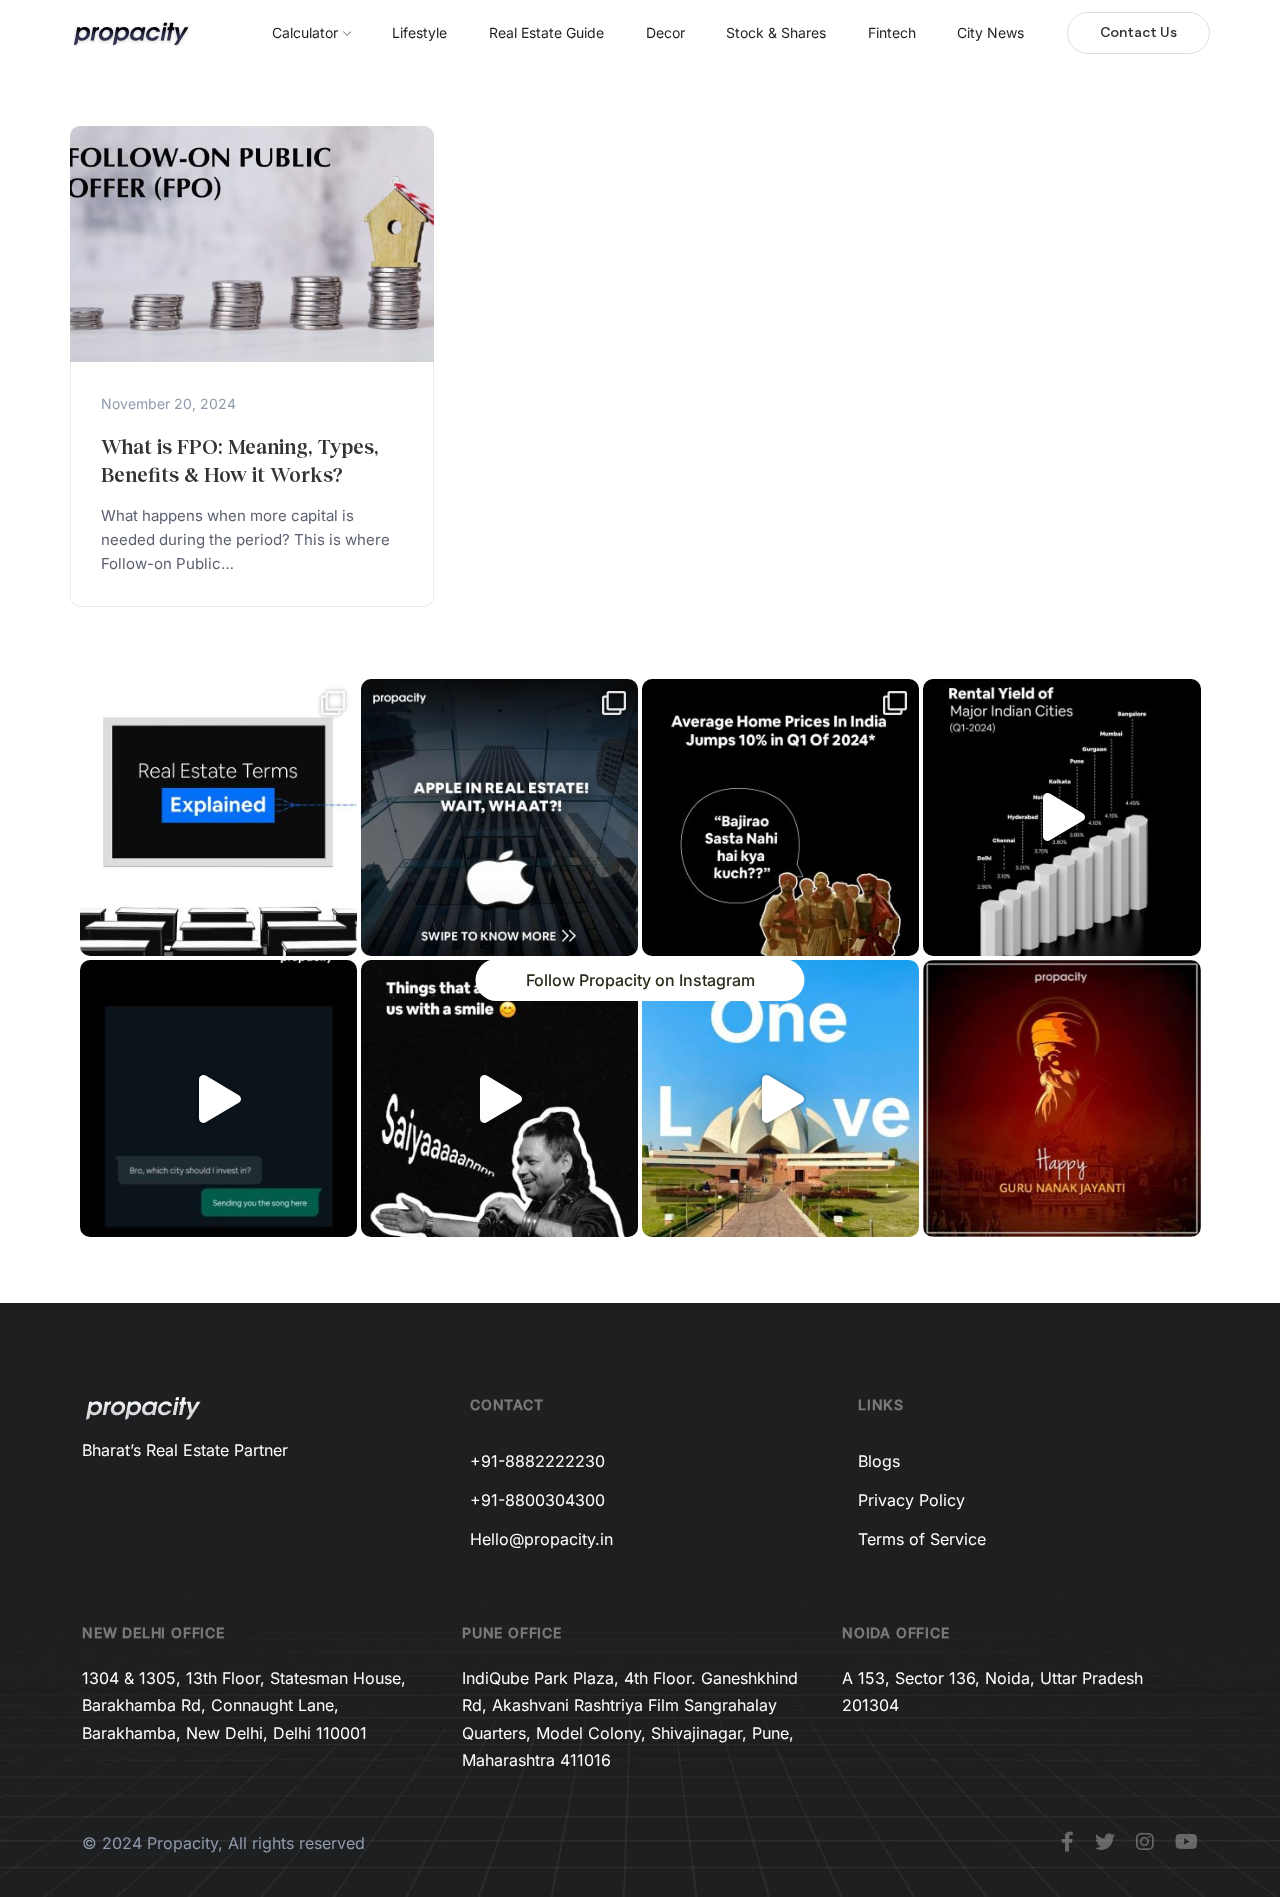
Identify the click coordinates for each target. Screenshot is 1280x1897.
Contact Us (1138, 33)
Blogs (879, 1461)
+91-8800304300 (537, 1500)
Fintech (892, 32)
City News (990, 32)
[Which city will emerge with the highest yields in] (1061, 817)
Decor (665, 32)
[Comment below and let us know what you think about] (499, 817)
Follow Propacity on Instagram (640, 980)
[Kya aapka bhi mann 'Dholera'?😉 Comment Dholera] (218, 1098)
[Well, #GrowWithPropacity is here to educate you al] (218, 817)
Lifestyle (419, 32)
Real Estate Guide (546, 32)
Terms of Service (922, 1539)
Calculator (305, 32)
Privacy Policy (911, 1500)
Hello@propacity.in (541, 1539)
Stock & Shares (776, 32)
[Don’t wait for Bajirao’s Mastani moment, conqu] (780, 817)
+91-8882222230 (537, 1461)
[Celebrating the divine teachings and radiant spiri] (1061, 1098)
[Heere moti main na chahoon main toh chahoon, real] (499, 1098)
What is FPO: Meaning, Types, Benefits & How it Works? (240, 460)
